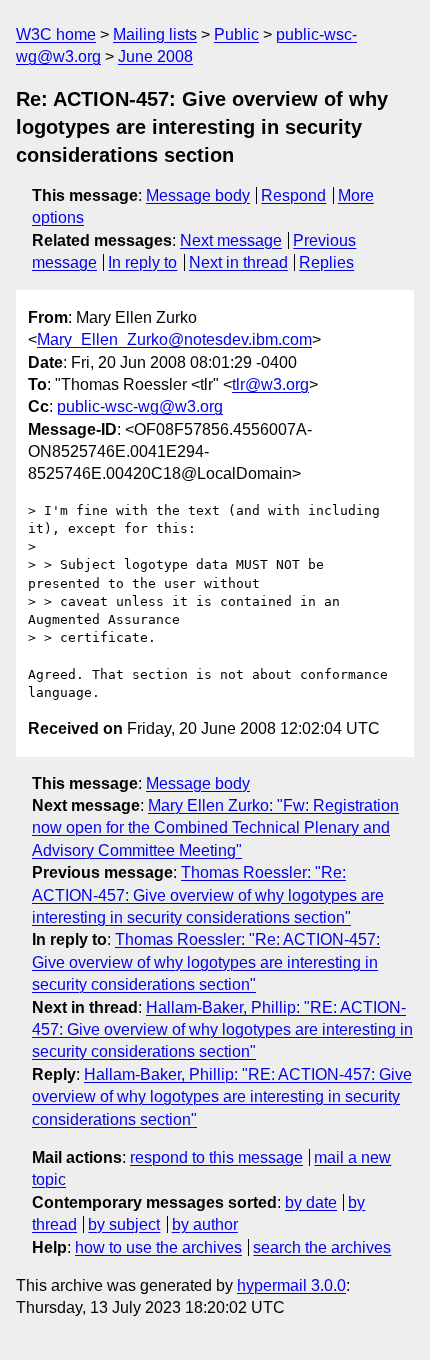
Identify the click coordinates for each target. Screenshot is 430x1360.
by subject (124, 1224)
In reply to (142, 262)
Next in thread (238, 262)
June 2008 (155, 56)
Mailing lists (155, 34)
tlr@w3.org (270, 384)
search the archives (322, 1247)
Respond (293, 195)
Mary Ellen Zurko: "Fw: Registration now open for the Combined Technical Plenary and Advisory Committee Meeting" (215, 828)
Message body (198, 195)
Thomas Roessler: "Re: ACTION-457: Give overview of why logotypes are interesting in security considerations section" (208, 895)
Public (236, 34)
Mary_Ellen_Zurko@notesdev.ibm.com (174, 339)
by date (311, 1202)
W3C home (56, 34)
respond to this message (216, 1157)
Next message (231, 240)
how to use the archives (158, 1247)
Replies (326, 262)
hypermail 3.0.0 (291, 1285)
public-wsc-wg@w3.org (140, 406)
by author (205, 1224)
